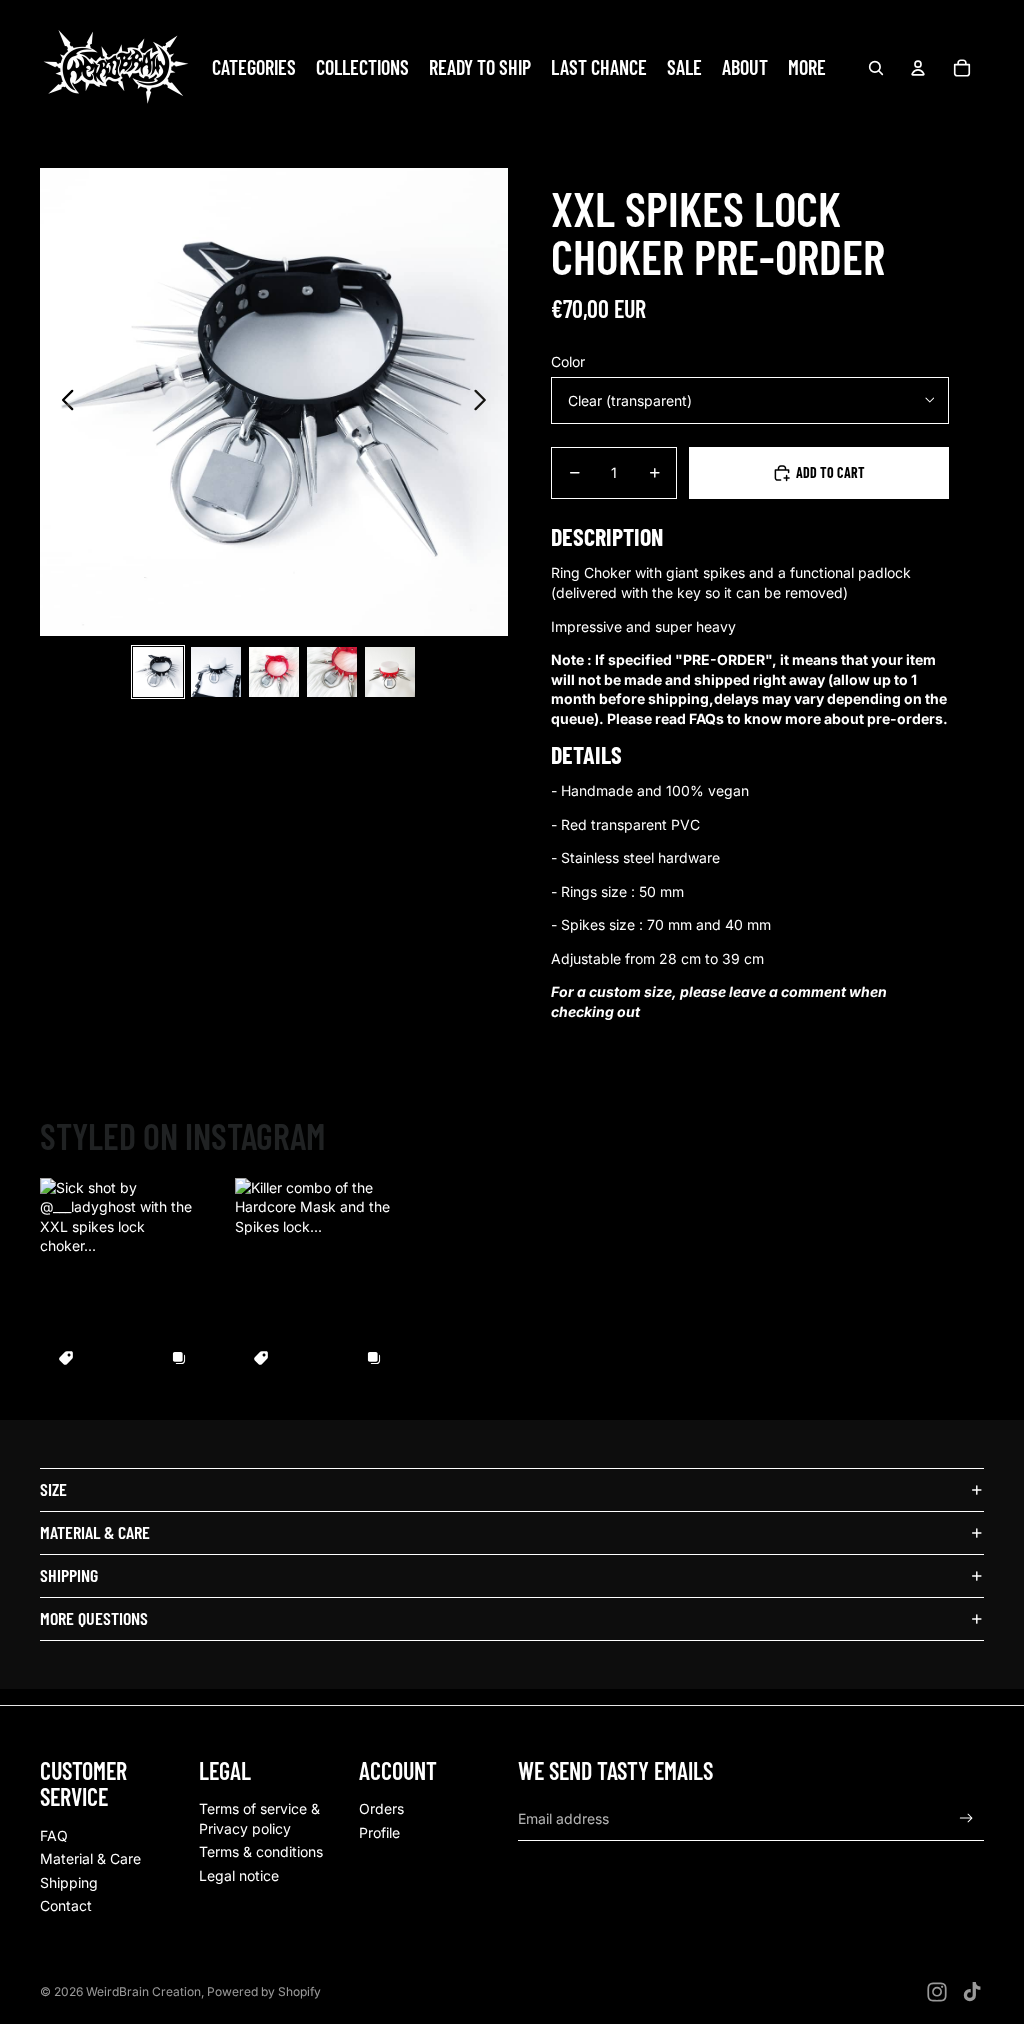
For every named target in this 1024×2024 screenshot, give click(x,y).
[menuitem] (807, 68)
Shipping (69, 1882)
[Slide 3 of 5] (274, 672)
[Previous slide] (62, 402)
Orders (381, 1808)
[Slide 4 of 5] (332, 672)
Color (568, 361)
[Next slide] (485, 402)
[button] (122, 1281)
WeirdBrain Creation (143, 1991)
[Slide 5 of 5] (390, 672)
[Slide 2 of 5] (216, 672)
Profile (379, 1832)
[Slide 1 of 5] (158, 672)
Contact (66, 1905)
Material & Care (90, 1858)
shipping (69, 1575)
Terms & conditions (261, 1851)
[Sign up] (966, 1818)
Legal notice (239, 1875)
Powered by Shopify (264, 1991)
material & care (95, 1532)
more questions (94, 1618)
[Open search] (876, 68)
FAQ (54, 1835)
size (53, 1489)
